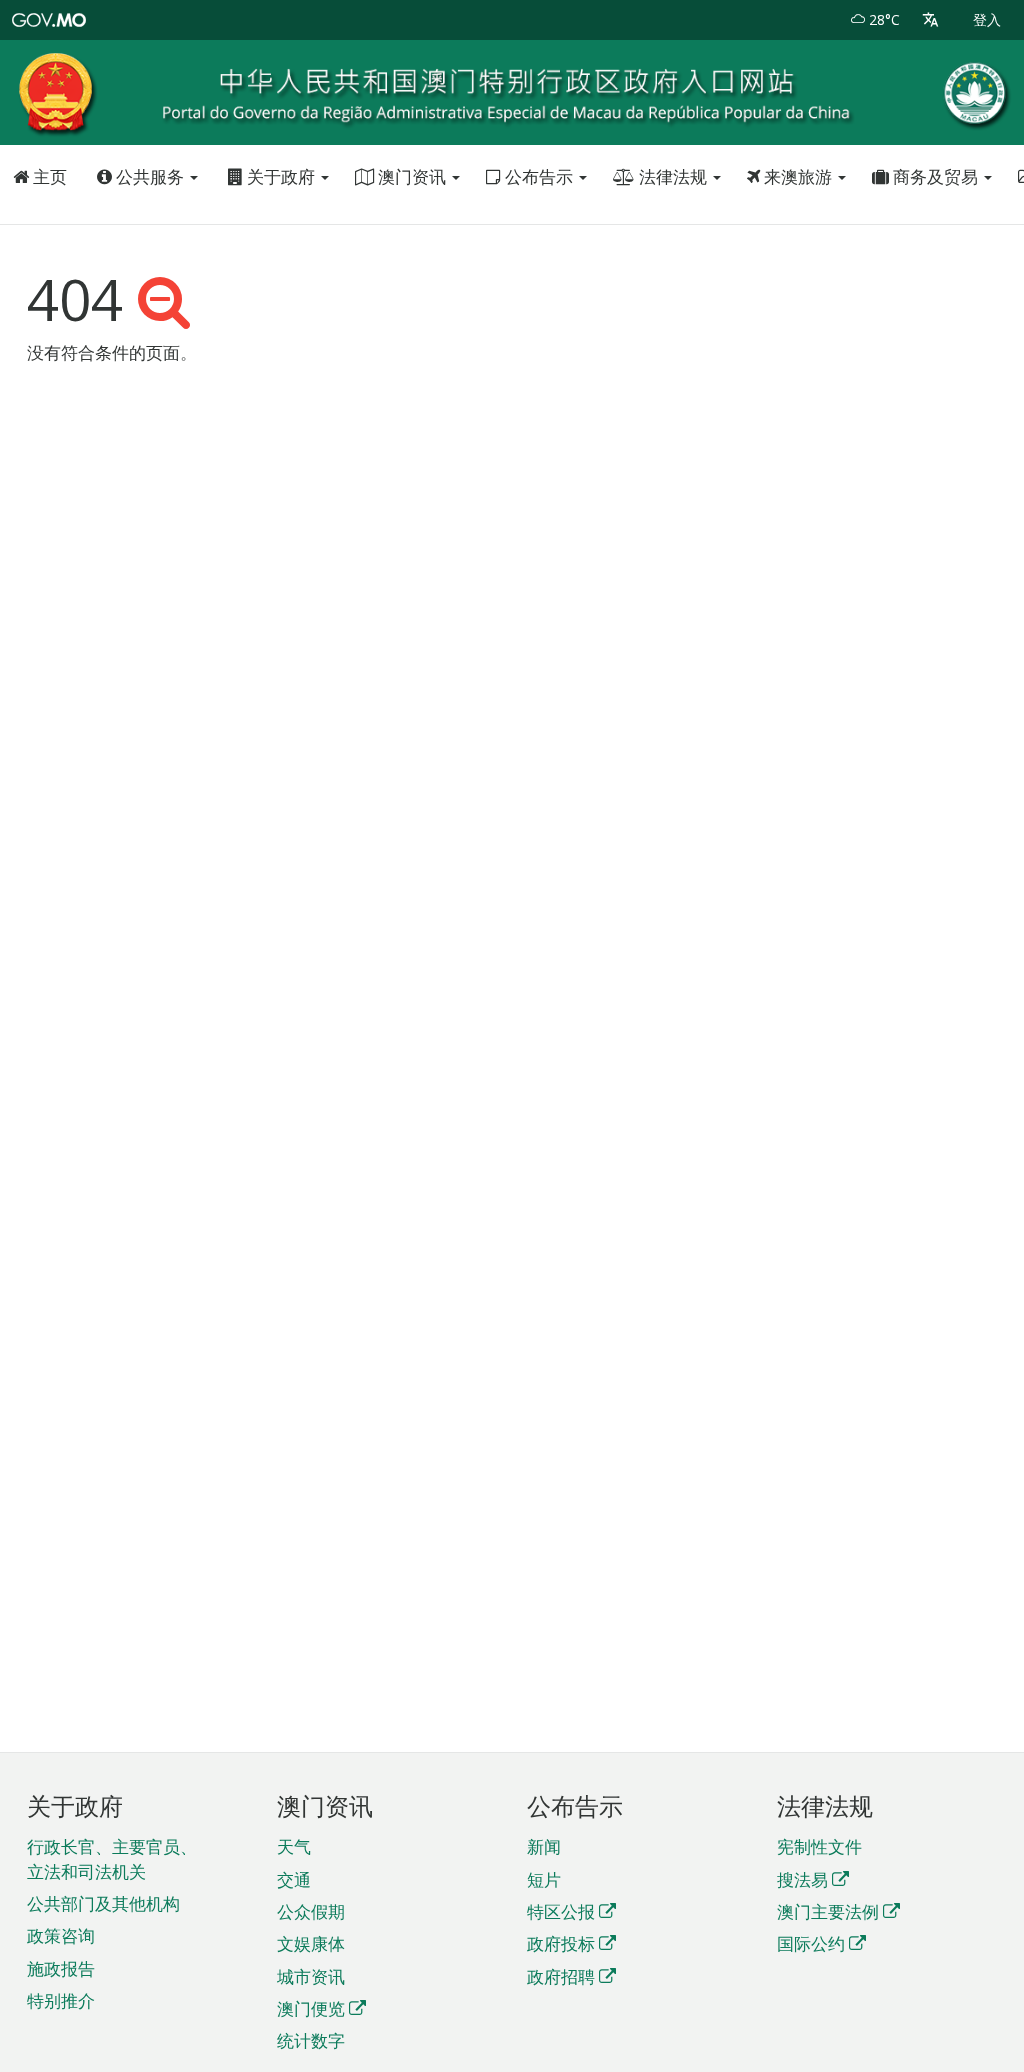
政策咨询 (61, 1935)
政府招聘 (561, 1976)
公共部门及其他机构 (103, 1903)
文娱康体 (311, 1943)
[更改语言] (930, 20)
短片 (544, 1879)
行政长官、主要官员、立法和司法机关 (112, 1858)
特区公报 (561, 1911)
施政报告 (61, 1968)
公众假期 (311, 1911)
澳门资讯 (412, 176)
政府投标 (561, 1943)
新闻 (544, 1846)
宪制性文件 (819, 1846)
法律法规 (673, 176)
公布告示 (539, 176)
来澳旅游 (798, 176)
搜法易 (802, 1879)
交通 (294, 1879)
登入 (987, 19)
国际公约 (811, 1943)
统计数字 (311, 2040)
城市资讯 (311, 1976)
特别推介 (61, 2000)
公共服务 (150, 176)
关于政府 (281, 176)
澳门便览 (311, 2008)
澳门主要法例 (828, 1911)
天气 (294, 1846)
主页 (48, 176)
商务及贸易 (935, 176)
